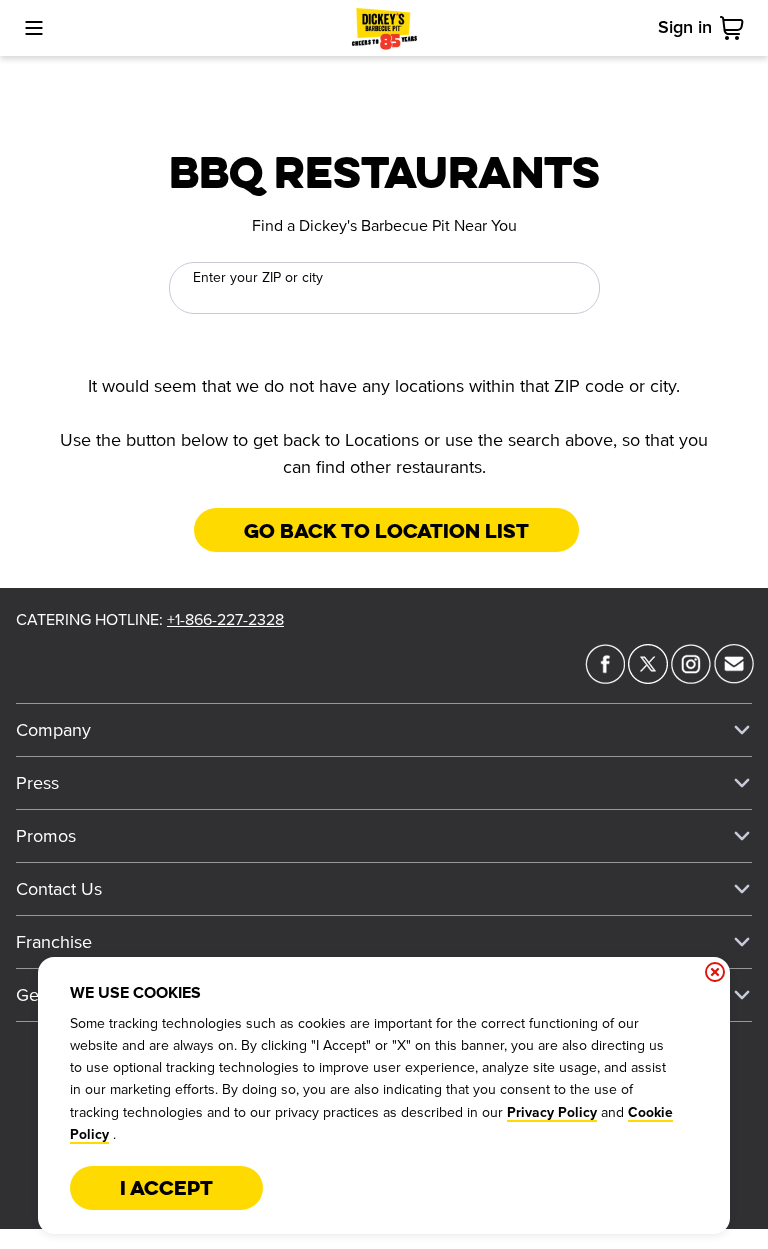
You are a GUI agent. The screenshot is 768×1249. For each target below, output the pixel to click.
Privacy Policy (552, 1113)
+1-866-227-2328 (225, 620)
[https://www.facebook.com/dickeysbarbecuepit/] (605, 678)
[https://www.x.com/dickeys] (648, 678)
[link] (736, 28)
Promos (46, 836)
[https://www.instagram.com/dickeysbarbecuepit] (691, 678)
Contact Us (59, 889)
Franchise (54, 942)
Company (53, 730)
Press (37, 783)
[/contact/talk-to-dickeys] (734, 678)
